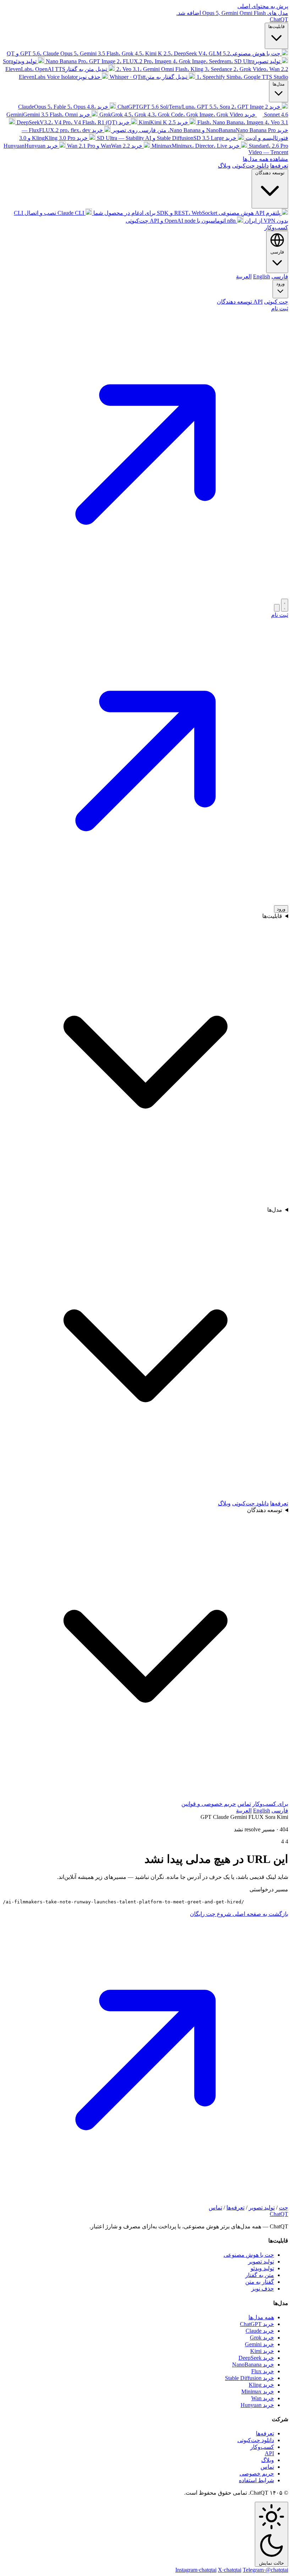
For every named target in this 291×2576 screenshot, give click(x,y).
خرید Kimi (262, 2351)
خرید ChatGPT (257, 2324)
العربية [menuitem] (244, 276)
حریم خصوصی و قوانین (209, 1804)
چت (284, 2208)
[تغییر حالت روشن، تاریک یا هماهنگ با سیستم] (285, 605)
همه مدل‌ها (261, 2317)
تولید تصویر (262, 2208)
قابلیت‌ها (276, 26)
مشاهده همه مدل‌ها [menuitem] (265, 159)
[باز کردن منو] (277, 608)
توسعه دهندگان (270, 173)
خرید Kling (261, 2385)
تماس (244, 1804)
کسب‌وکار (276, 227)
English (262, 1811)
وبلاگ (224, 166)
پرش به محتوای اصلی (263, 6)
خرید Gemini (259, 2344)
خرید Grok (262, 2338)
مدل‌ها (279, 84)
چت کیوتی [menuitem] (276, 302)
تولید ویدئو (262, 2268)
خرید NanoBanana (253, 2365)
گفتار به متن (260, 2282)
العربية (244, 1811)
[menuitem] (147, 53)
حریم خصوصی (257, 2474)
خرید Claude (260, 2331)
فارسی (280, 1811)
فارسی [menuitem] (280, 276)
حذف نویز (263, 2289)
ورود (280, 284)
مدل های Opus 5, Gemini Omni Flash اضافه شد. (232, 13)
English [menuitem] (262, 276)
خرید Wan (263, 2398)
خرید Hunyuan (257, 2405)
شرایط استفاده (256, 2480)
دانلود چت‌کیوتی (250, 166)
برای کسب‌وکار (270, 1804)
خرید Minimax (258, 2392)
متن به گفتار (260, 2275)
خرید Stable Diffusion (249, 2378)
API (269, 2453)
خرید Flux (263, 2371)
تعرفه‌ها (279, 166)
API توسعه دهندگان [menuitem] (240, 302)
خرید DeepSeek (256, 2358)
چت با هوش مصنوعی (249, 2255)
